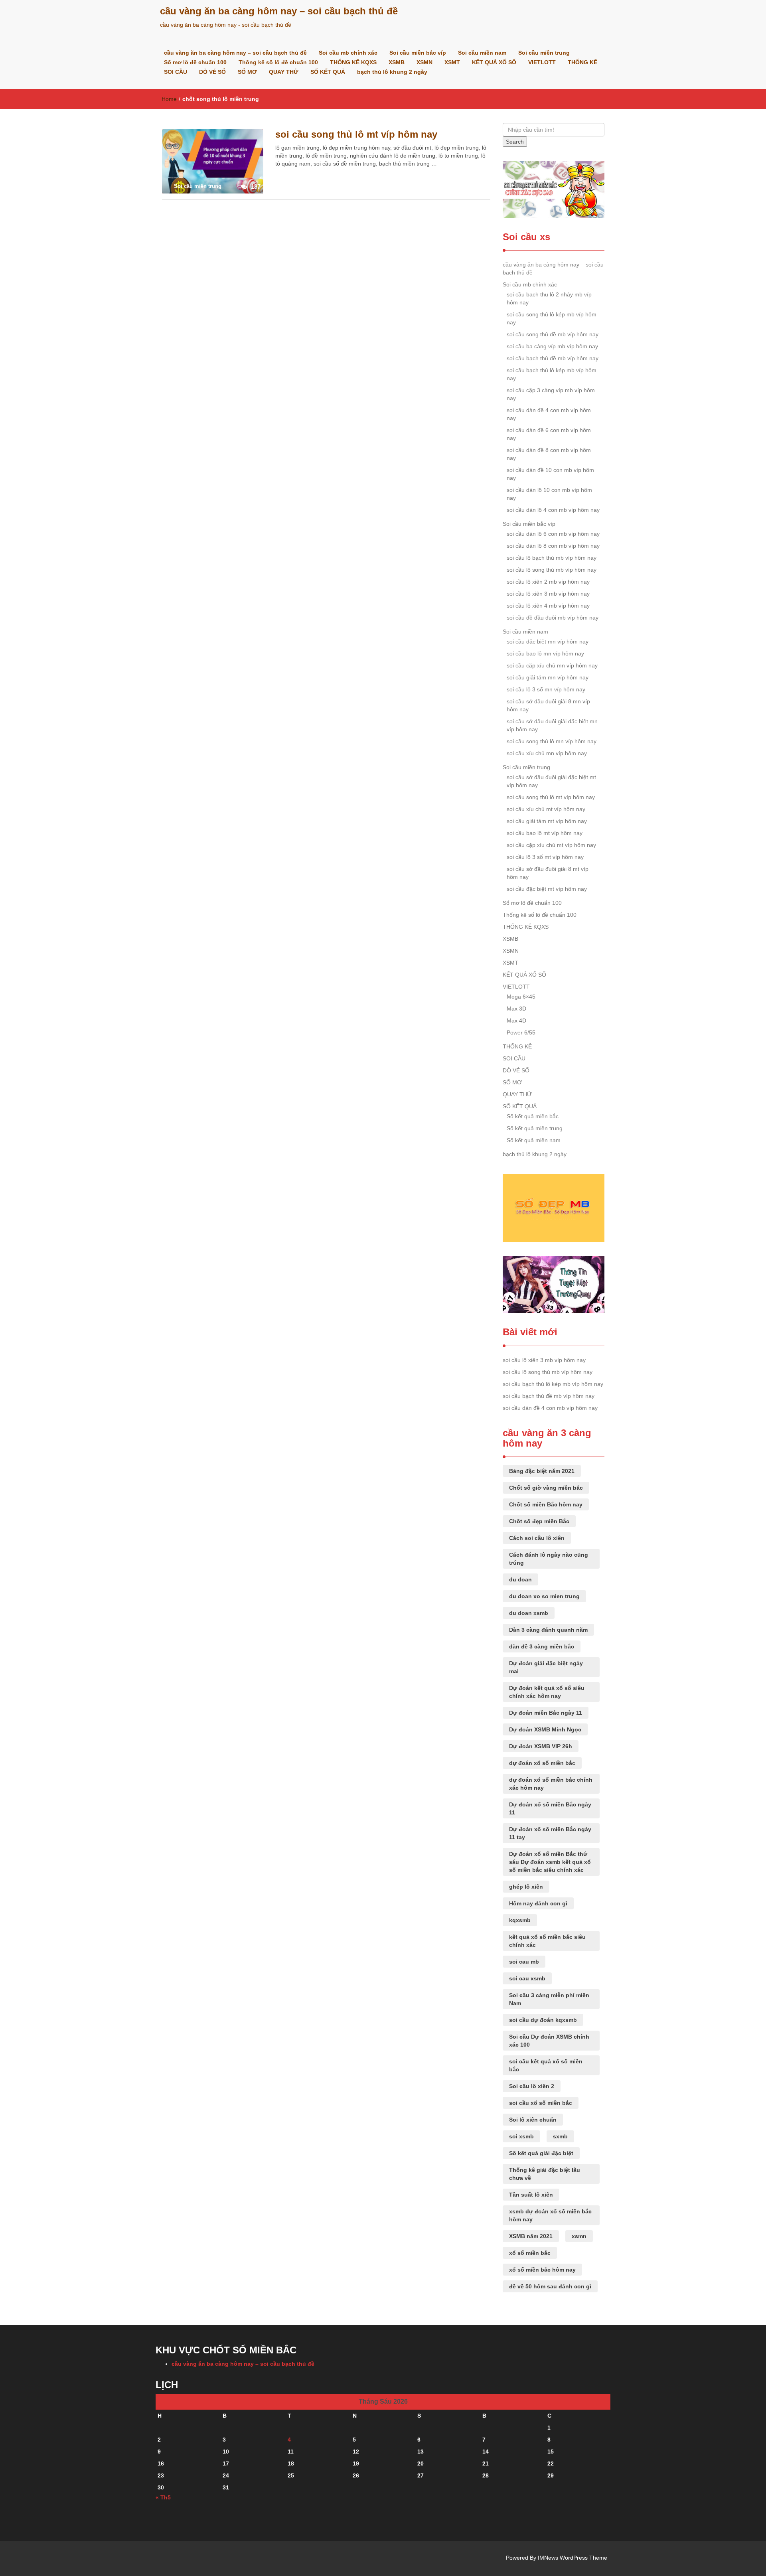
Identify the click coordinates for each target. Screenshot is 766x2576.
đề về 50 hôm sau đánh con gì (550, 2286)
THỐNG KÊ (582, 62)
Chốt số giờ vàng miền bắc (546, 1488)
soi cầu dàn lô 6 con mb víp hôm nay (553, 534)
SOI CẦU (176, 72)
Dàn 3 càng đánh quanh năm (548, 1630)
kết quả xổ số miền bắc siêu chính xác (547, 1941)
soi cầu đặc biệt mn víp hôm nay (548, 642)
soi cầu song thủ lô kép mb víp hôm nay (552, 318)
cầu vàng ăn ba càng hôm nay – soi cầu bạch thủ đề (279, 11)
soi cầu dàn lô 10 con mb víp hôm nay (549, 494)
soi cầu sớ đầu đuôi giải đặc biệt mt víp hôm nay (551, 781)
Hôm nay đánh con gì (538, 1903)
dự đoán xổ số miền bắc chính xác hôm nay (551, 1784)
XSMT (452, 62)
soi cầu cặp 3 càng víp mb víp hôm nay (551, 394)
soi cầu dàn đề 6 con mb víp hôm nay (549, 434)
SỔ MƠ (247, 72)
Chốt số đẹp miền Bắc (539, 1521)
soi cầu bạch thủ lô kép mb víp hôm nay (552, 374)
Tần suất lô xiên (531, 2195)
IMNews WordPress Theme (573, 2558)
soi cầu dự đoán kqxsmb (543, 2020)
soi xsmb (521, 2136)
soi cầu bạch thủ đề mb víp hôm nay (553, 358)
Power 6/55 (521, 1032)
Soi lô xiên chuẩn (533, 2120)
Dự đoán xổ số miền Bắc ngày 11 (550, 1808)
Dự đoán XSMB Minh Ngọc (545, 1729)
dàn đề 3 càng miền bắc (542, 1646)
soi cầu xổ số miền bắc (541, 2103)
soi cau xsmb (527, 1978)
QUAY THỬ (284, 72)
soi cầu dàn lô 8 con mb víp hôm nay (553, 546)
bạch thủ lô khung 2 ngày (392, 72)
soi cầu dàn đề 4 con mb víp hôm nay (549, 414)
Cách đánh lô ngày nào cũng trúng (549, 1559)
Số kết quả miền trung (535, 1128)
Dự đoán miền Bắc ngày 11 (546, 1713)
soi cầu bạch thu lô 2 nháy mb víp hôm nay (549, 298)
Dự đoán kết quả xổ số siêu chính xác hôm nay (547, 1692)
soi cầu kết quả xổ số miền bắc (546, 2065)
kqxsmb (520, 1920)
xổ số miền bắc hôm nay (542, 2270)
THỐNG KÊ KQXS (353, 62)
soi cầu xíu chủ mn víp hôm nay (547, 753)
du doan (520, 1579)
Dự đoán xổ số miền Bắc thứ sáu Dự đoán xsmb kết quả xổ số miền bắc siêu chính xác (550, 1862)
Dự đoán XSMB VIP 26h (541, 1746)
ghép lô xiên (526, 1887)
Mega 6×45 (521, 997)
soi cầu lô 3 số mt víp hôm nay (545, 857)
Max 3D (516, 1009)
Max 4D (516, 1021)
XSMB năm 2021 (531, 2236)
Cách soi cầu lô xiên (537, 1538)
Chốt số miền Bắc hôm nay (546, 1504)
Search (515, 142)
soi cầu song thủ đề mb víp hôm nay (553, 334)
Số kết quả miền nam (534, 1140)
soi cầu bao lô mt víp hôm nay (545, 833)
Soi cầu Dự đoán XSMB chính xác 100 (549, 2041)
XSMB (397, 62)
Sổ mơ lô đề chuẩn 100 (195, 62)
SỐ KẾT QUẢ (328, 72)
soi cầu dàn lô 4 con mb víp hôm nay (553, 510)
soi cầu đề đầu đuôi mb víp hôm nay (553, 618)
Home (169, 99)
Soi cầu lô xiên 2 (532, 2086)
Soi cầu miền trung (544, 53)
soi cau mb (524, 1962)
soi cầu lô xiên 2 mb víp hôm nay (548, 582)
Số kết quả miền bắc (533, 1116)
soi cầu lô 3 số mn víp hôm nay (546, 689)
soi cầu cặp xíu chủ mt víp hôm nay (551, 845)
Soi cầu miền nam (482, 53)
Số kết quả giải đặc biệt (541, 2153)
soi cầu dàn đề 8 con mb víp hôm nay (549, 454)
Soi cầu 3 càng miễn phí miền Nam (549, 1999)
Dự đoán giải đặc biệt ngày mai (546, 1667)
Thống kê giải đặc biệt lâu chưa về (545, 2174)
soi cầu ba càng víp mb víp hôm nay (552, 346)
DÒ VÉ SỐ (212, 72)
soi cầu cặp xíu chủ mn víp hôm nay (552, 665)
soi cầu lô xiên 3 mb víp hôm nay (548, 594)
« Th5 (163, 2497)
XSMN (424, 62)
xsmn (579, 2236)
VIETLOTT (542, 62)
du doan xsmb (529, 1613)
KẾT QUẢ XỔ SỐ (494, 62)
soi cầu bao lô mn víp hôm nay (545, 653)
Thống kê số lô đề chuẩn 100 (278, 62)
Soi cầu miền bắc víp (418, 53)
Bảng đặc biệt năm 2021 (542, 1471)
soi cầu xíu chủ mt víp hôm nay (546, 809)
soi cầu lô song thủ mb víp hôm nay (552, 570)
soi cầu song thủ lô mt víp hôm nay (356, 134)
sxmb (560, 2136)
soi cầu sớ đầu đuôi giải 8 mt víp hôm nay (548, 873)
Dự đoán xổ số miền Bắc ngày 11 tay (550, 1833)
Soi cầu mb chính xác (348, 53)
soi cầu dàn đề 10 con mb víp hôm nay (550, 474)
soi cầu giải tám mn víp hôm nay (548, 677)
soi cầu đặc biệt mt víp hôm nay (547, 889)
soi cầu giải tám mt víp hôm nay (547, 821)
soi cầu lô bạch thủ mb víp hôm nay (552, 558)
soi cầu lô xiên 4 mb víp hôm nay (548, 606)
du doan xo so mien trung (544, 1596)
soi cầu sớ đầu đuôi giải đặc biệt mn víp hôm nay (552, 725)
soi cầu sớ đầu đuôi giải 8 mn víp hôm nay (548, 705)
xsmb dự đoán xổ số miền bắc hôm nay (550, 2215)
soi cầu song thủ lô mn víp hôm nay (552, 741)
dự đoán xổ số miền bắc (542, 1763)
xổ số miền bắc (530, 2253)
